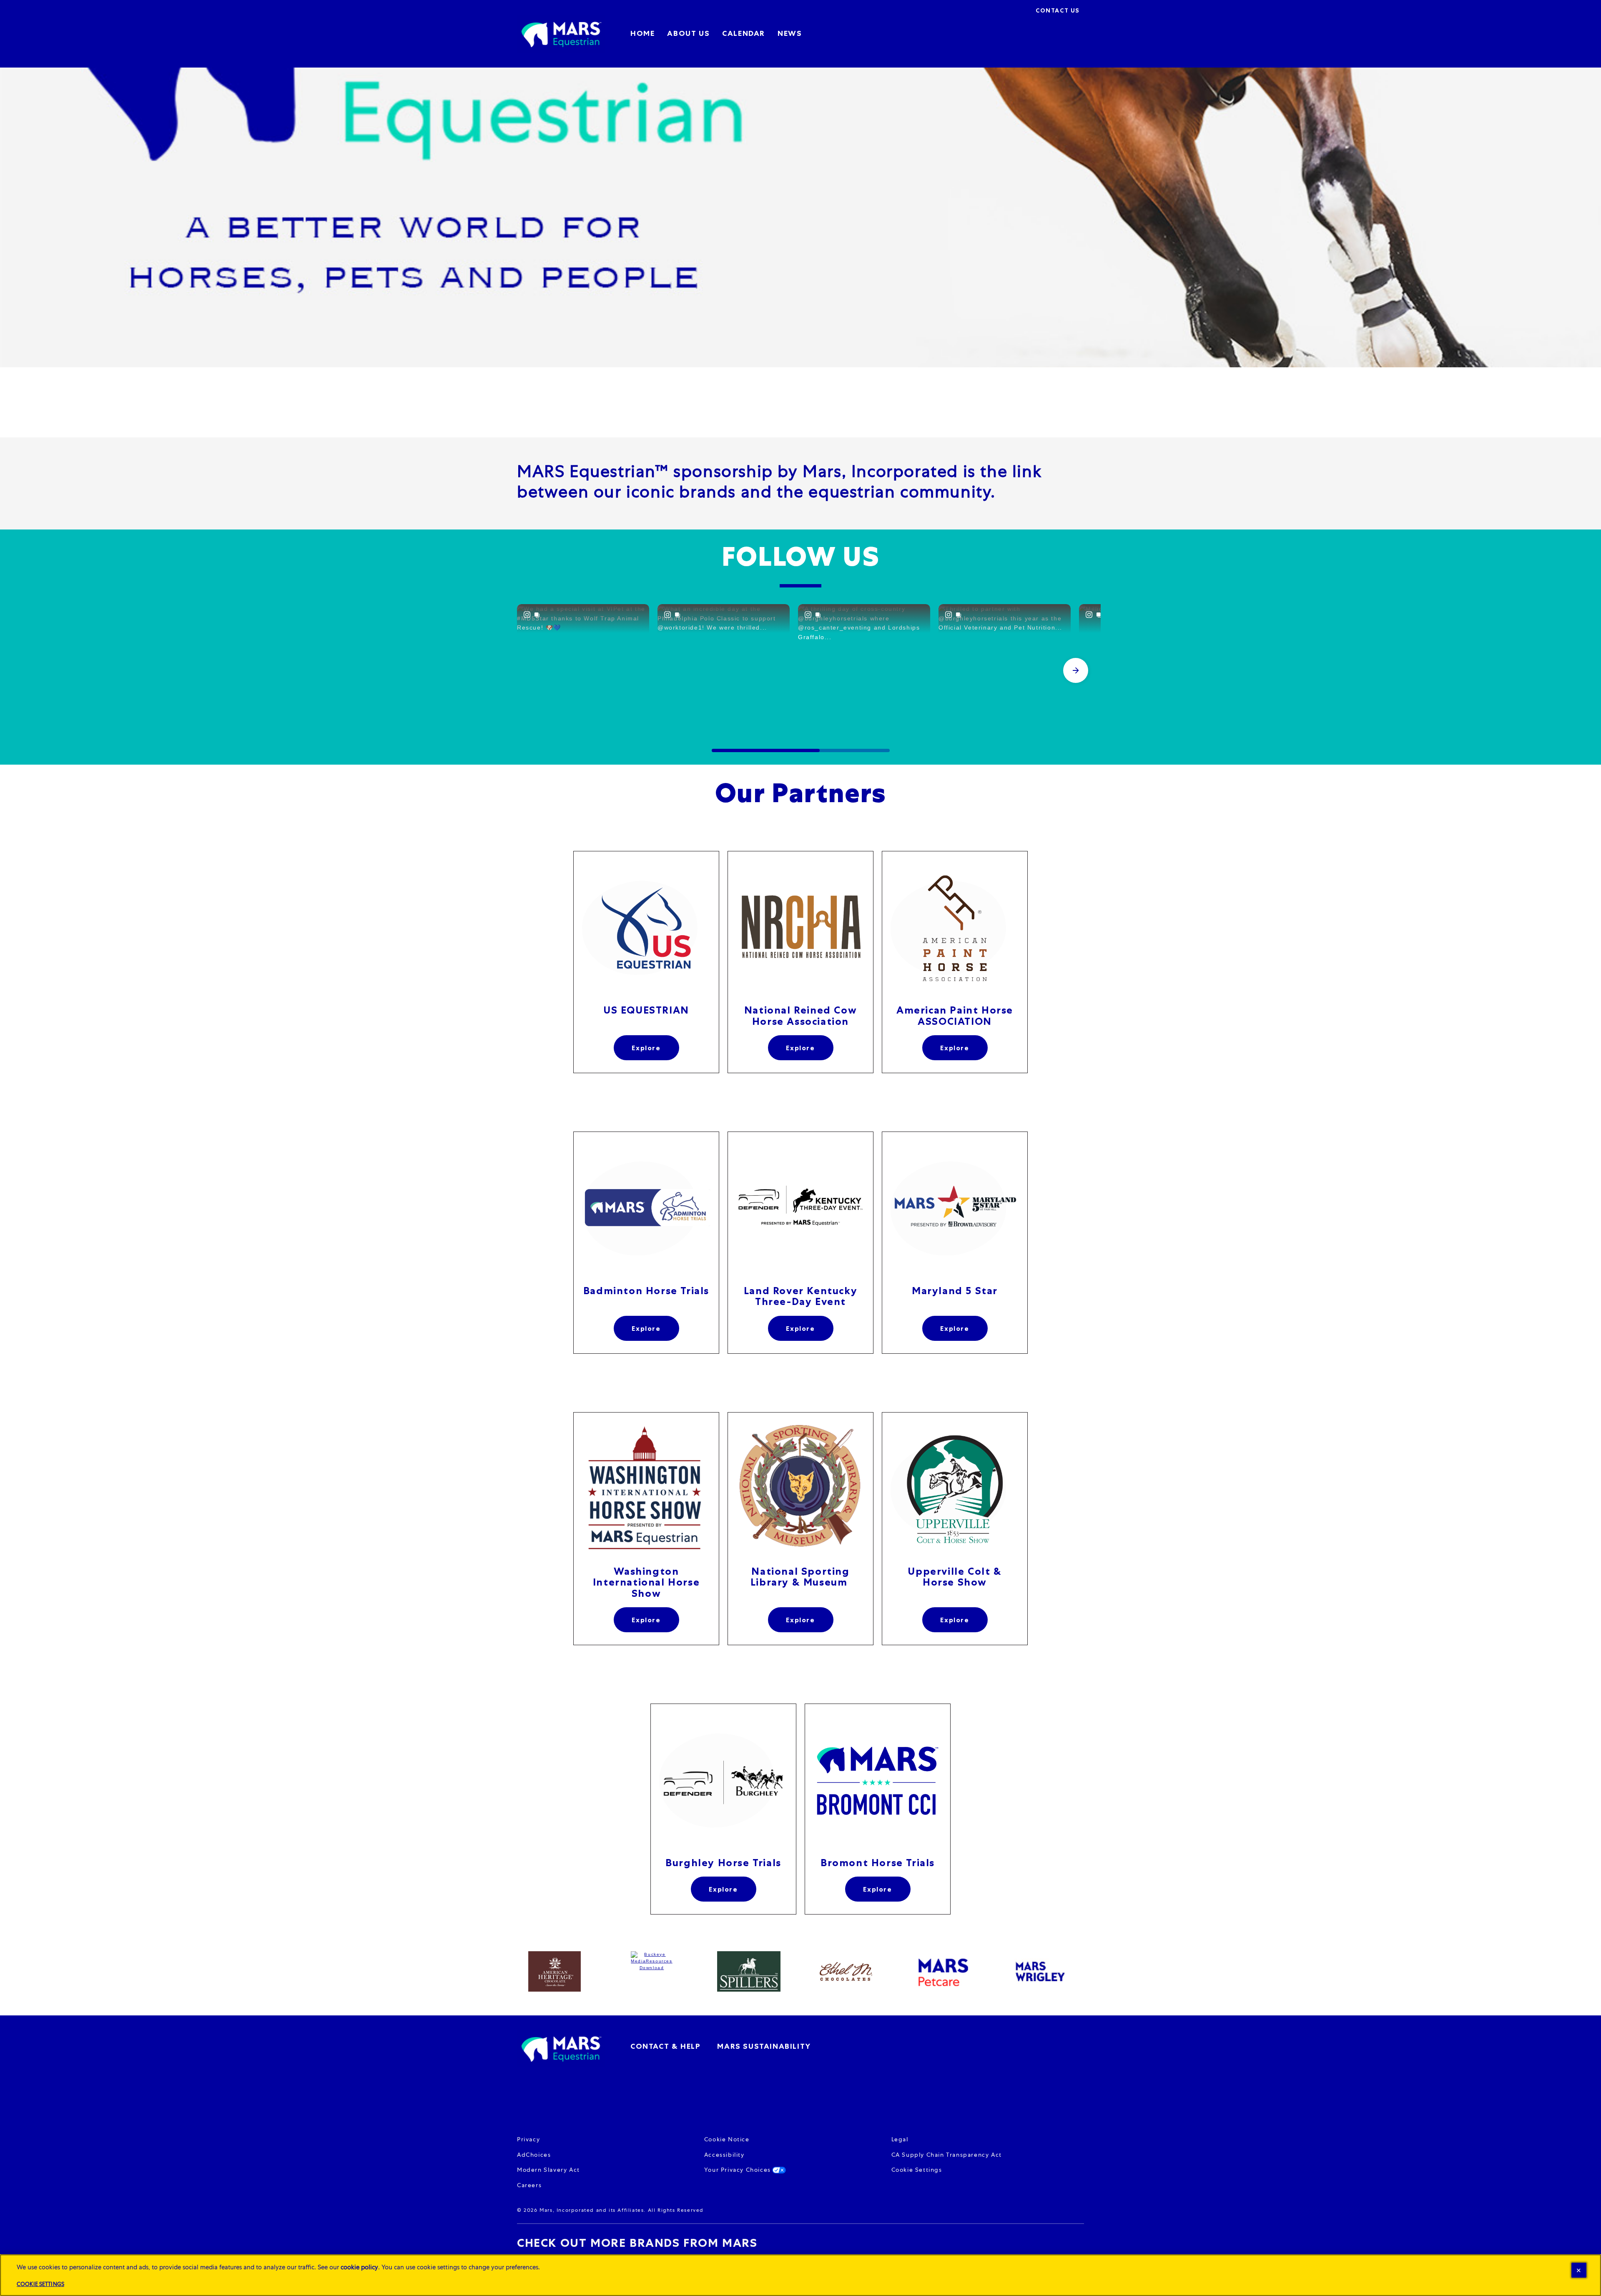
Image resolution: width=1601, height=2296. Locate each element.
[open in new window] (646, 928)
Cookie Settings (917, 2170)
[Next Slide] (1076, 670)
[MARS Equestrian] (561, 2048)
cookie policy (359, 2267)
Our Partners (800, 793)
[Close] (1579, 2270)
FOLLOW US (800, 557)
